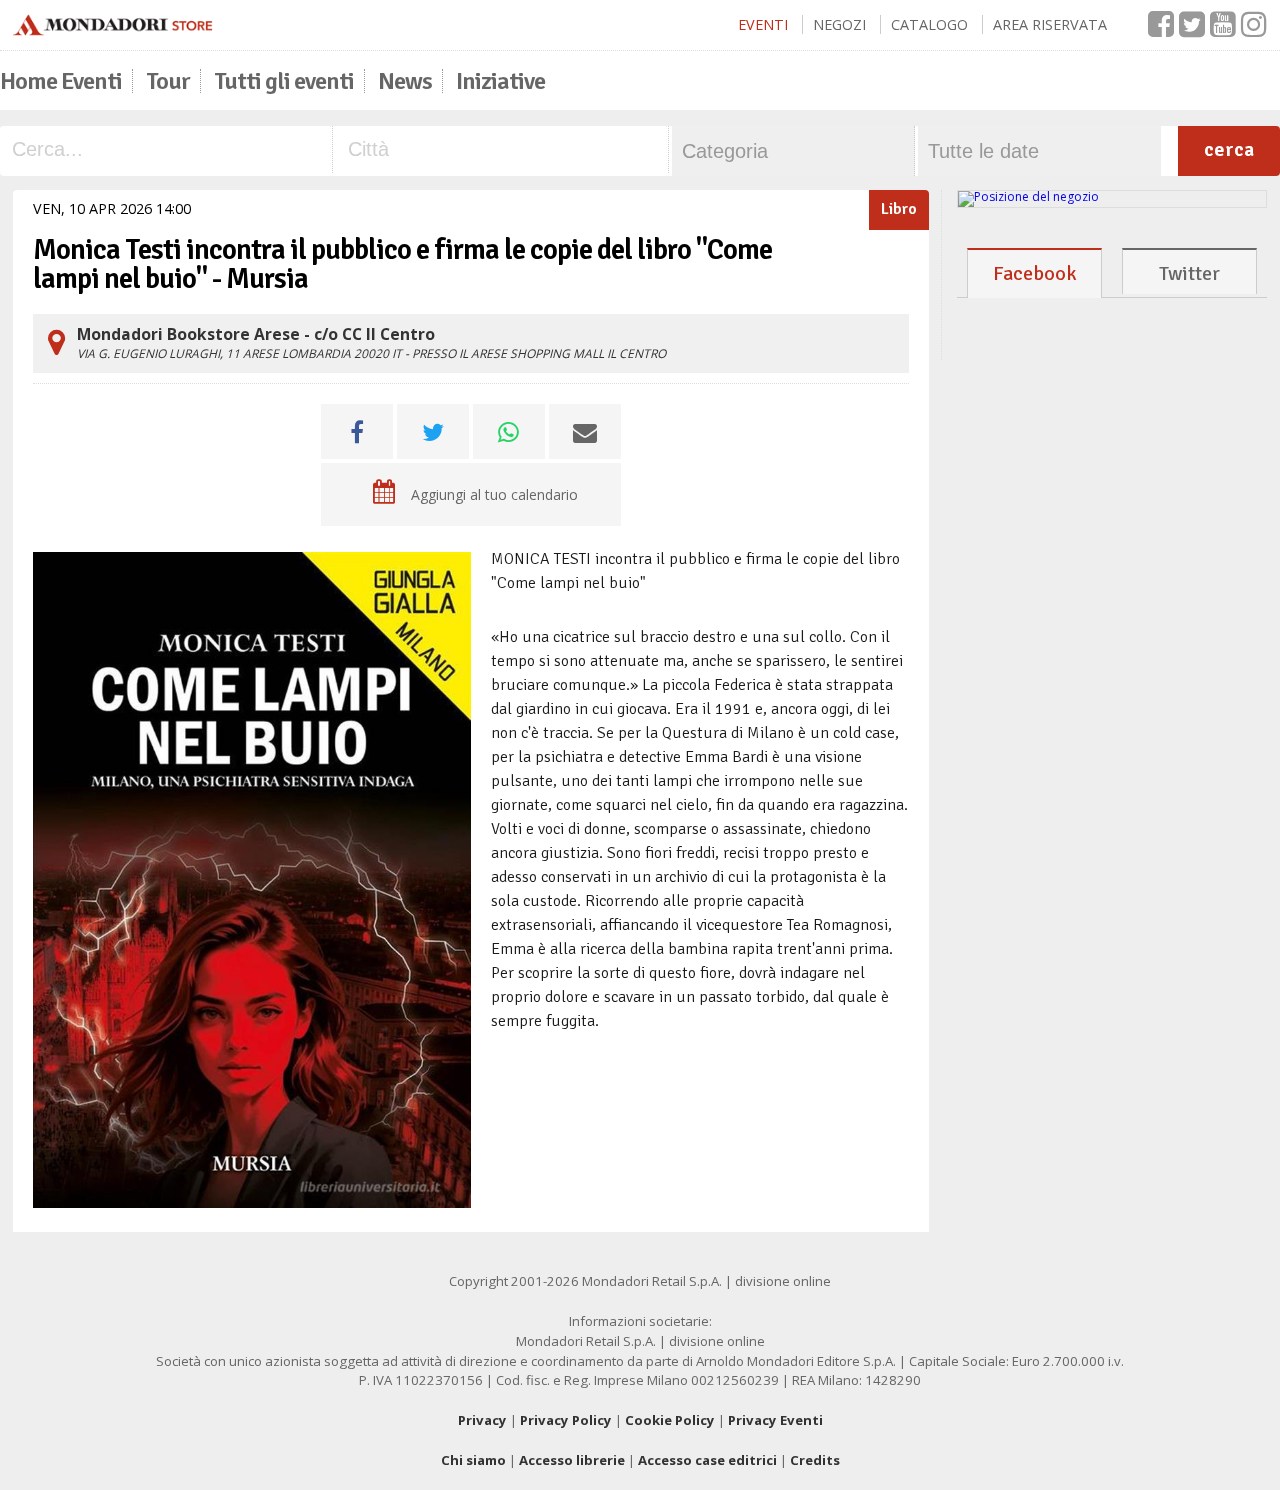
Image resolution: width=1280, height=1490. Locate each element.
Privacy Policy (566, 1420)
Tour (168, 81)
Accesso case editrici (707, 1460)
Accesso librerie (572, 1460)
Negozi (839, 24)
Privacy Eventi (775, 1420)
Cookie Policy (670, 1420)
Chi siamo (473, 1460)
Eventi (763, 24)
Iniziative (500, 81)
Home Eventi (61, 81)
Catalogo (929, 24)
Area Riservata (1050, 24)
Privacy (482, 1420)
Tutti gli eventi (284, 81)
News (405, 81)
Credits (815, 1460)
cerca (1229, 149)
